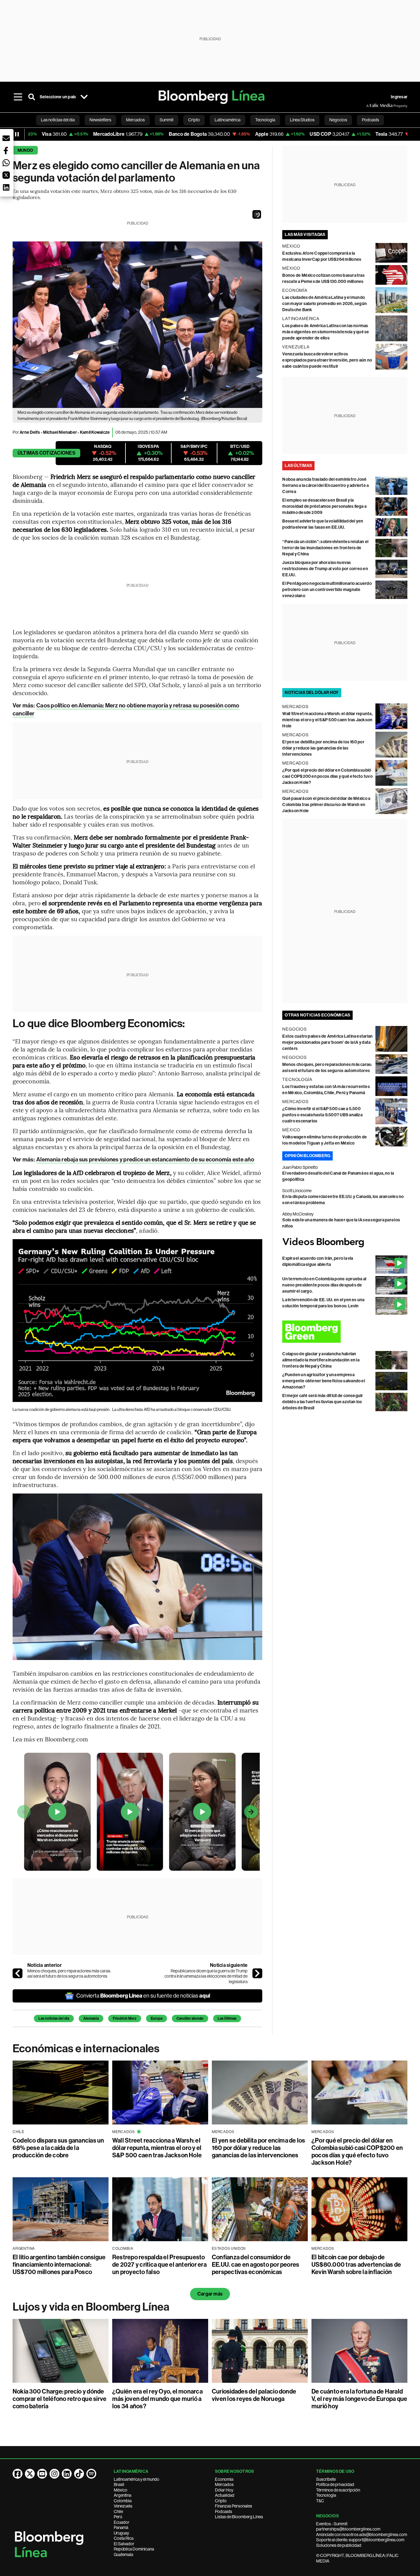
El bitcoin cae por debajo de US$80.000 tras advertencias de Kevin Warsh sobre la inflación (356, 2265)
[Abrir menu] (18, 97)
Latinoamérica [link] (228, 120)
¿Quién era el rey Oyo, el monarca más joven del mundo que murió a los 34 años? (157, 2399)
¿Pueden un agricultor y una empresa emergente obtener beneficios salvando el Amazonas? (324, 1381)
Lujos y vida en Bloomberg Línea (91, 2307)
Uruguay (121, 2533)
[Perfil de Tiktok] (79, 2474)
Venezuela (123, 2506)
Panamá (121, 2527)
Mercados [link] (135, 120)
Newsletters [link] (100, 120)
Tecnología (326, 2495)
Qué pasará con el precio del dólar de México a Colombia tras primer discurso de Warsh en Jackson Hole (326, 805)
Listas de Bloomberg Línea (239, 2517)
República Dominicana (134, 2549)
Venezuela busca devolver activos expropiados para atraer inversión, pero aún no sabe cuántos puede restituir (327, 360)
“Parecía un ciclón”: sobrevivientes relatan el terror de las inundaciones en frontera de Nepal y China (325, 548)
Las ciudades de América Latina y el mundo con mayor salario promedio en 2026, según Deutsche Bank (325, 304)
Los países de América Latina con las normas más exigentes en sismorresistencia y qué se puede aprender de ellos (326, 332)
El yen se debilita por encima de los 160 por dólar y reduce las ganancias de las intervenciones (323, 748)
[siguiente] (257, 1973)
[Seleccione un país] (84, 97)
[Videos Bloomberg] (345, 1243)
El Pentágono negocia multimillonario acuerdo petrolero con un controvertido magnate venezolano (327, 590)
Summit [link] (166, 120)
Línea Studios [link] (302, 120)
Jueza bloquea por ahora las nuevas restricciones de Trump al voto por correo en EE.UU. (325, 569)
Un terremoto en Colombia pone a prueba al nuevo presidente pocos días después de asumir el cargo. (324, 1285)
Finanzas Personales (234, 2506)
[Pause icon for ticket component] (17, 134)
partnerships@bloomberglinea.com (348, 2529)
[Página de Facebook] (18, 2474)
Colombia (123, 2501)
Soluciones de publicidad (339, 2545)
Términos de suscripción (338, 2490)
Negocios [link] (338, 120)
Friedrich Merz (125, 2018)
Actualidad (225, 2495)
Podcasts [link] (370, 120)
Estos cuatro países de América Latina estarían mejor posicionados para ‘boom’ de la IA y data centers (327, 1042)
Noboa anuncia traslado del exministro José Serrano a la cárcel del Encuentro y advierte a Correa (325, 485)
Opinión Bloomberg (307, 1156)
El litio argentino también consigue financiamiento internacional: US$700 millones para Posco (59, 2265)
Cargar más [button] (210, 2294)
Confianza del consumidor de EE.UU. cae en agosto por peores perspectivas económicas (256, 2265)
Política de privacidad (335, 2484)
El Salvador (124, 2544)
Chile (118, 2511)
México (121, 2490)
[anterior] (18, 1973)
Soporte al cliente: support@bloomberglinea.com (360, 2540)
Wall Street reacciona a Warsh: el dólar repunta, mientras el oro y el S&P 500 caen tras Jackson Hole (327, 720)
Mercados (224, 2484)
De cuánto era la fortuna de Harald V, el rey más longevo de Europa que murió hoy (359, 2399)
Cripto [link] (194, 120)
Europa (157, 2018)
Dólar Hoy (224, 2490)
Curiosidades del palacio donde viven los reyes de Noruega (254, 2395)
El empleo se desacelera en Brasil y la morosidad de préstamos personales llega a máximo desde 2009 (324, 506)
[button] (257, 214)
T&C (320, 2501)
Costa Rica (124, 2538)
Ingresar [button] (399, 97)
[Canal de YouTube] (42, 2474)
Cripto (221, 2501)
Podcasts (224, 2511)
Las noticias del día (54, 2018)
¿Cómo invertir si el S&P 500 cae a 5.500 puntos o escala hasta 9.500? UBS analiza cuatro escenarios (322, 1115)
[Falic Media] (370, 106)
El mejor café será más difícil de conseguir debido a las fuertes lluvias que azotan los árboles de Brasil (323, 1402)
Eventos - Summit (332, 2524)
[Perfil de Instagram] (54, 2474)
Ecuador (122, 2522)
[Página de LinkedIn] (67, 2474)
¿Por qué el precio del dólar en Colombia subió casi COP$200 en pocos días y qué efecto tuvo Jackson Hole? (327, 776)
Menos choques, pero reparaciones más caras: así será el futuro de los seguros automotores (69, 1974)
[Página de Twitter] (30, 2474)
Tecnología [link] (265, 120)
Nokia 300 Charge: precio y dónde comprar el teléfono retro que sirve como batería (59, 2399)
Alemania (91, 2018)
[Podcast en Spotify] (91, 2474)
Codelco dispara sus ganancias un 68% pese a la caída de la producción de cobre (58, 2148)
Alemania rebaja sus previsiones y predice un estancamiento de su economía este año (145, 1159)
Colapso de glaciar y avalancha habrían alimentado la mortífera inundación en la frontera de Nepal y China (321, 1360)
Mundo (25, 150)
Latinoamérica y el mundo (137, 2479)
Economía (224, 2479)
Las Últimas (227, 2018)
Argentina (123, 2495)
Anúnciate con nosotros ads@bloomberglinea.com (362, 2535)
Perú (118, 2517)
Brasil (119, 2484)
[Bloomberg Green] (345, 1331)
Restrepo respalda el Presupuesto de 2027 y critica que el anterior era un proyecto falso (159, 2265)
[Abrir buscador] (32, 97)
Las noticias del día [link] (58, 120)
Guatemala (123, 2554)
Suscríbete (326, 2479)
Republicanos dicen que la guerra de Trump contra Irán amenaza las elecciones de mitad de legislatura (206, 1976)
